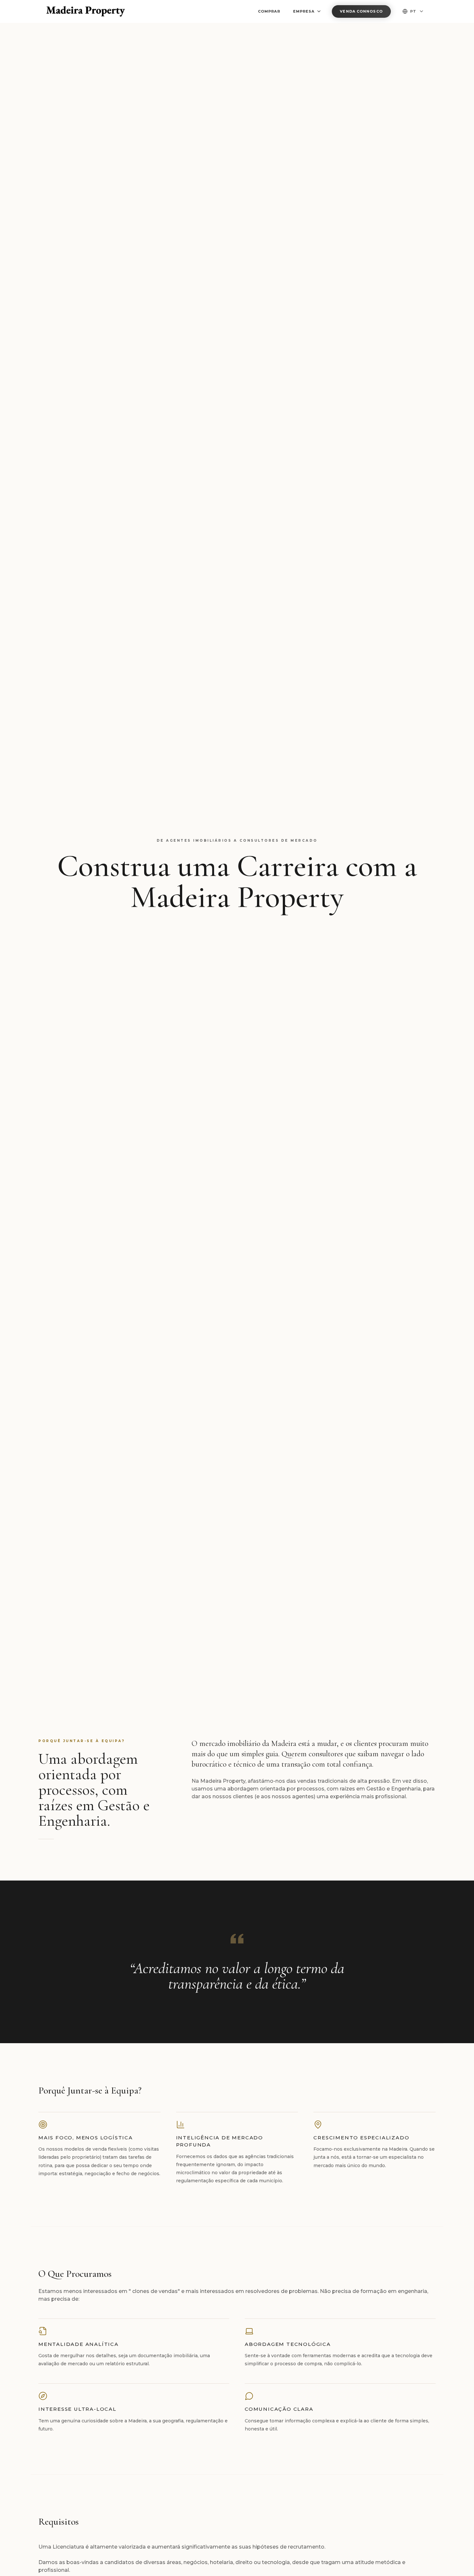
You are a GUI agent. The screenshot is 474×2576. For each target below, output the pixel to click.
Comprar (269, 11)
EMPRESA (304, 11)
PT (413, 11)
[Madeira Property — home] (86, 11)
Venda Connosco (361, 11)
